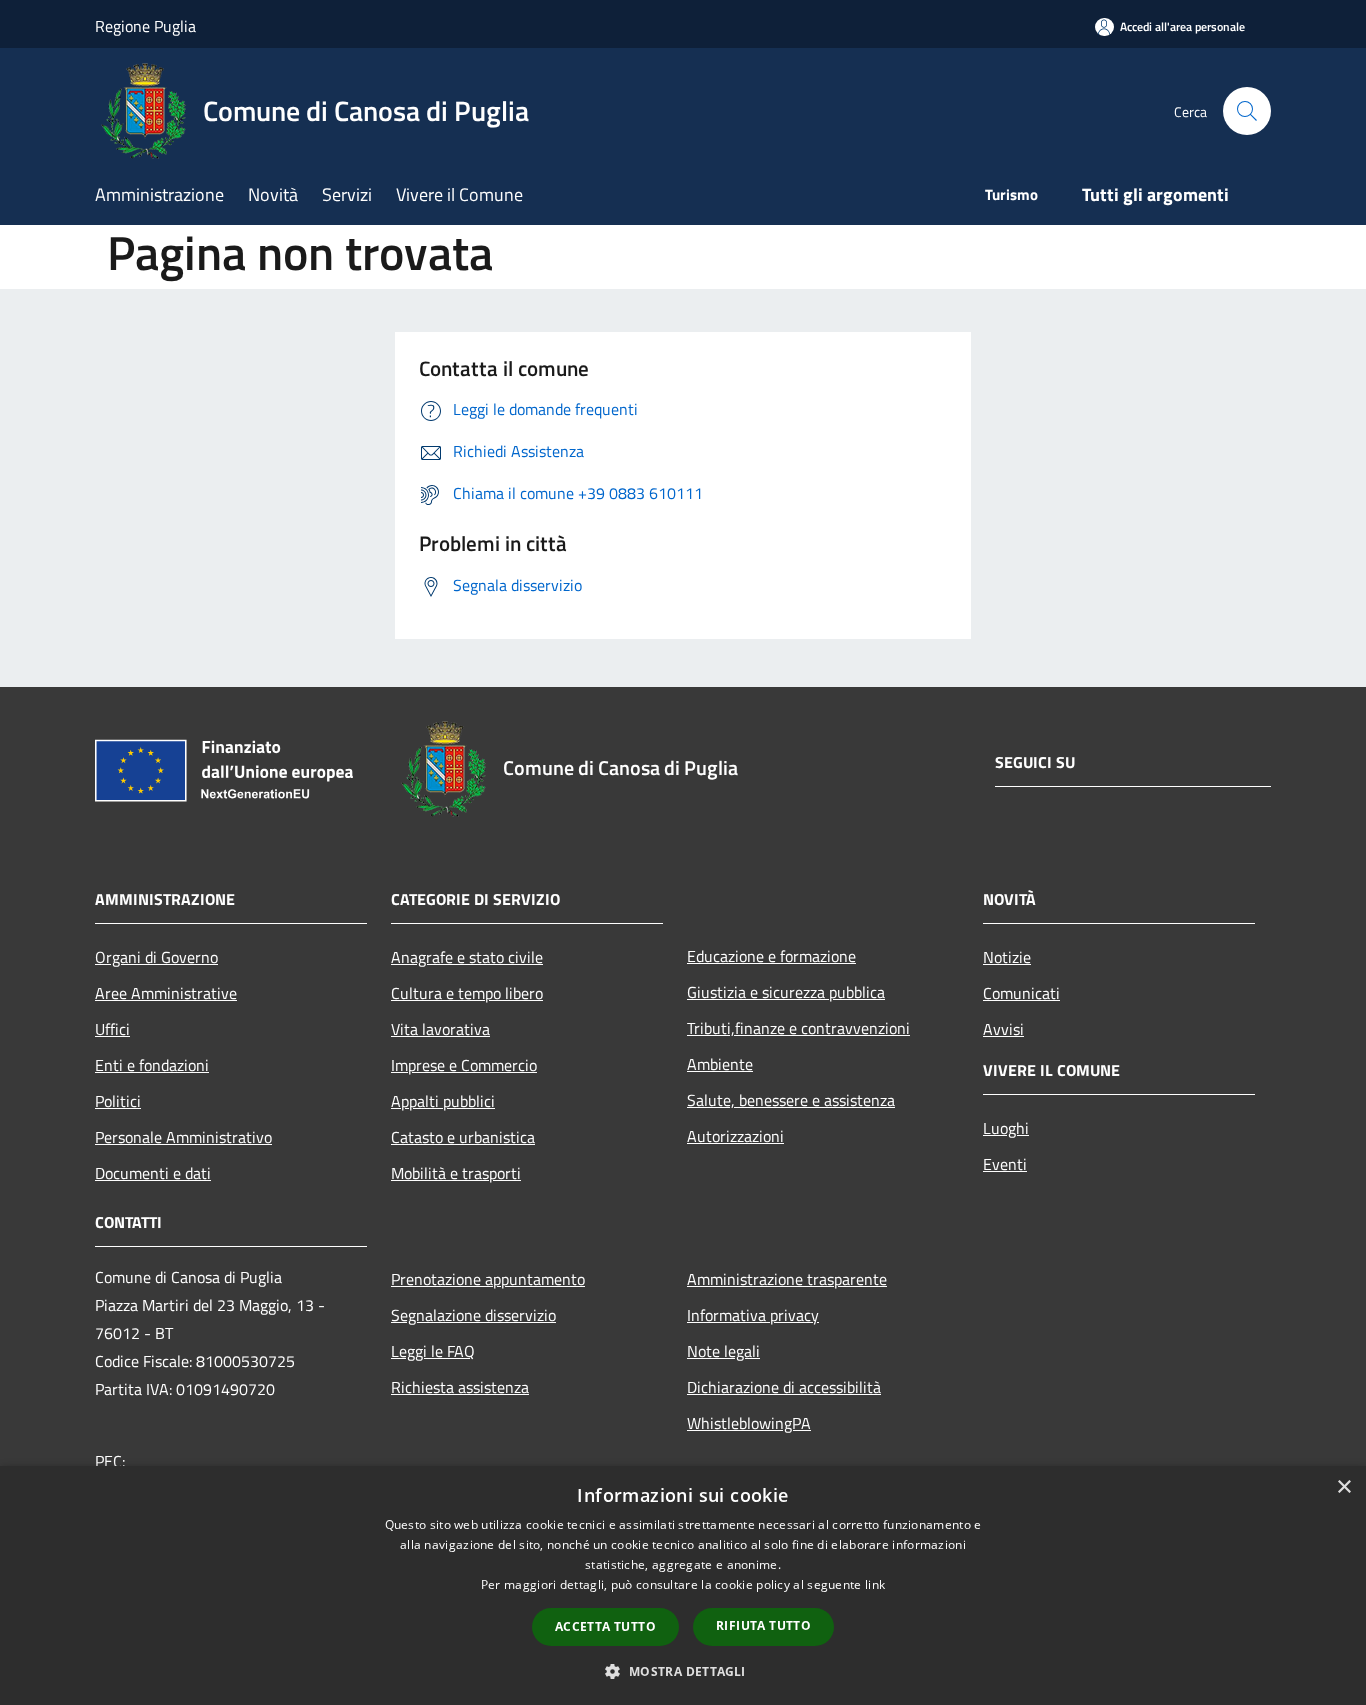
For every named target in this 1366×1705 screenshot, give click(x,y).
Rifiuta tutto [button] (763, 1625)
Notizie (1007, 957)
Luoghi (1006, 1128)
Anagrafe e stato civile (467, 957)
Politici (118, 1101)
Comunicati (1021, 993)
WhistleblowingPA (749, 1423)
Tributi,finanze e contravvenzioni (798, 1028)
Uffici (112, 1029)
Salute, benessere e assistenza (791, 1100)
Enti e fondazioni (152, 1065)
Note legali (723, 1351)
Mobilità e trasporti (456, 1173)
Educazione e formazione (771, 956)
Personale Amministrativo (183, 1137)
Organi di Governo (156, 957)
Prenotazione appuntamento (488, 1279)
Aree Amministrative (166, 993)
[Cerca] (1247, 111)
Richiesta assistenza (460, 1387)
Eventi (1005, 1164)
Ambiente (720, 1064)
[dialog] (683, 1585)
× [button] (1343, 1487)
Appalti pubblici (443, 1101)
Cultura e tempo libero (467, 993)
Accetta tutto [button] (605, 1626)
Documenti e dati (153, 1173)
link (875, 1584)
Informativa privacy (753, 1315)
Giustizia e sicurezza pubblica (786, 992)
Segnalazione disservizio (473, 1315)
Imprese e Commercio (464, 1065)
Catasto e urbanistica (463, 1137)
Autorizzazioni (735, 1136)
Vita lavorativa (440, 1029)
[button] (682, 1671)
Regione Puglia (145, 26)
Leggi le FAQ (433, 1351)
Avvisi (1003, 1029)
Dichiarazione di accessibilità (784, 1387)
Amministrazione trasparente (787, 1279)
